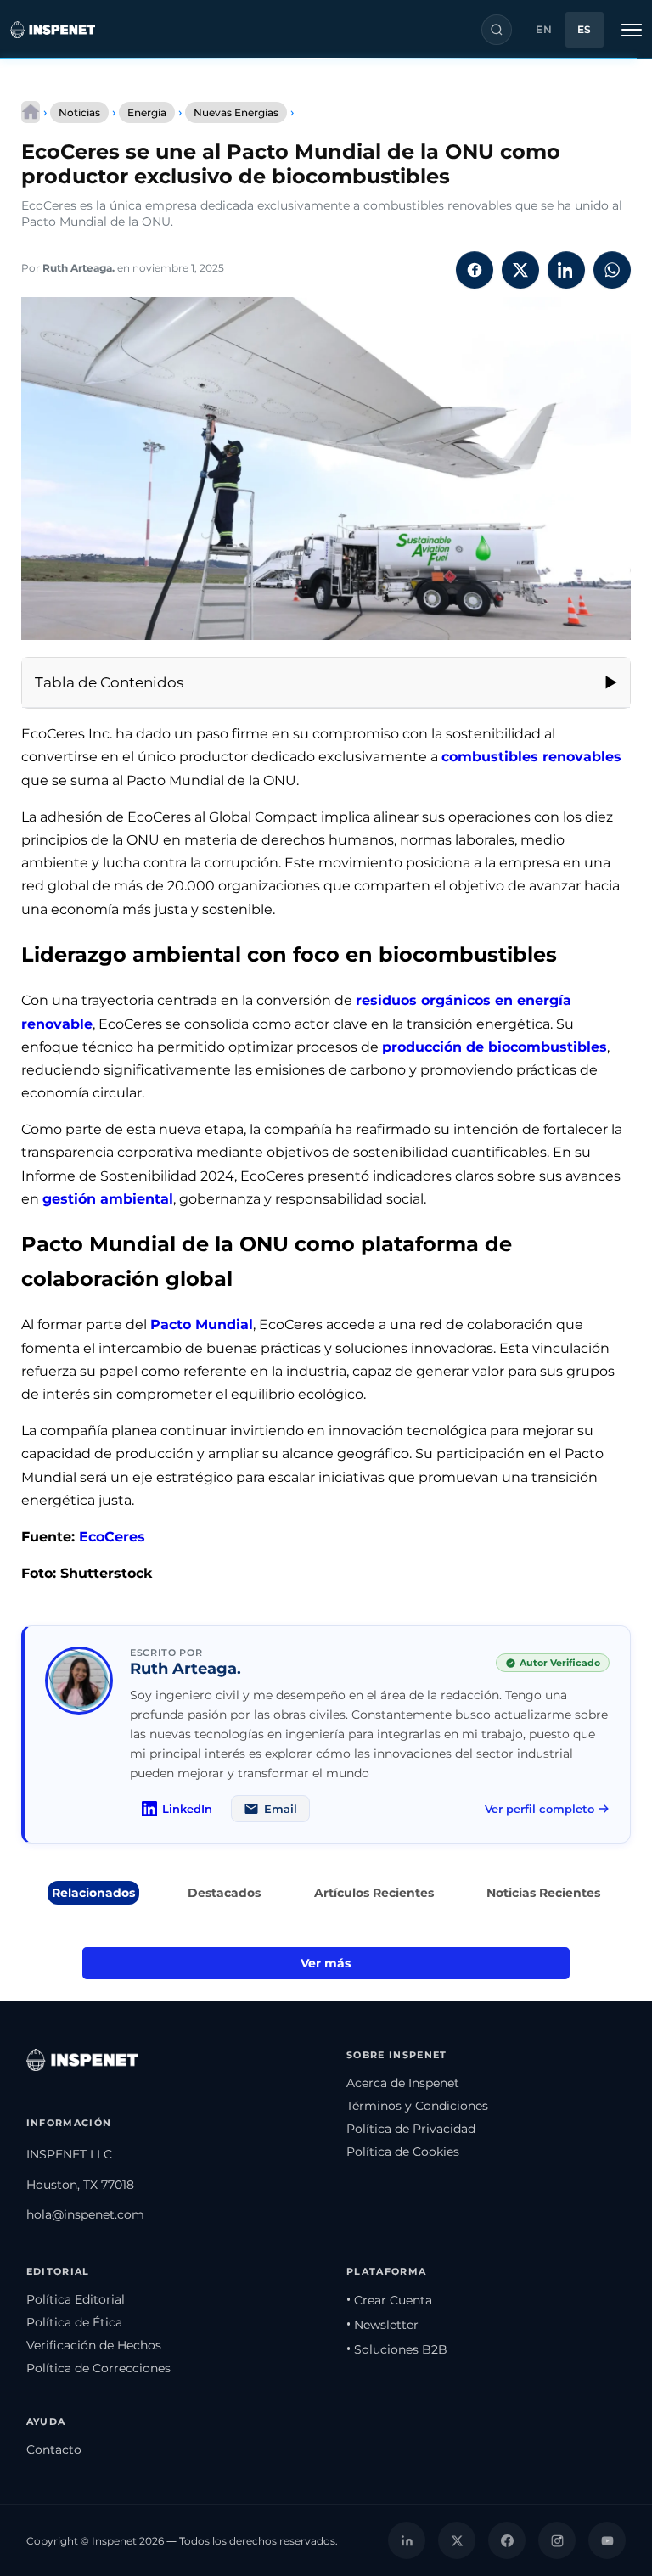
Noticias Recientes (543, 1893)
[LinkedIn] (407, 2540)
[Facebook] (507, 2540)
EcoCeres (112, 1537)
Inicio (31, 112)
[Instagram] (557, 2540)
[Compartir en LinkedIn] (566, 270)
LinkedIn (187, 1809)
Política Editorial (76, 2299)
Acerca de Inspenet (403, 2083)
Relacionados (93, 1893)
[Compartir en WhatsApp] (612, 270)
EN (544, 30)
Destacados (224, 1893)
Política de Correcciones (98, 2368)
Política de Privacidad (411, 2129)
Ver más (326, 1963)
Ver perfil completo (540, 1809)
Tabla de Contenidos (109, 682)
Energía (147, 112)
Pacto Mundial (202, 1324)
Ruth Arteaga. (79, 268)
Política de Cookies (403, 2152)
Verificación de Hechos (94, 2345)
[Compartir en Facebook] (475, 270)
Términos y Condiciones (417, 2106)
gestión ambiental (108, 1199)
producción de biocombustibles (495, 1047)
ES (585, 30)
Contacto (54, 2450)
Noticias (79, 112)
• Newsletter (382, 2325)
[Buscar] (497, 30)
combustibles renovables (531, 757)
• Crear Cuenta (389, 2300)
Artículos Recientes (374, 1893)
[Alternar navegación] (632, 30)
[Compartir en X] (520, 270)
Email (281, 1809)
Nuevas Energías (236, 112)
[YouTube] (607, 2540)
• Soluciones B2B (397, 2349)
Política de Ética (74, 2322)
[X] (457, 2540)
